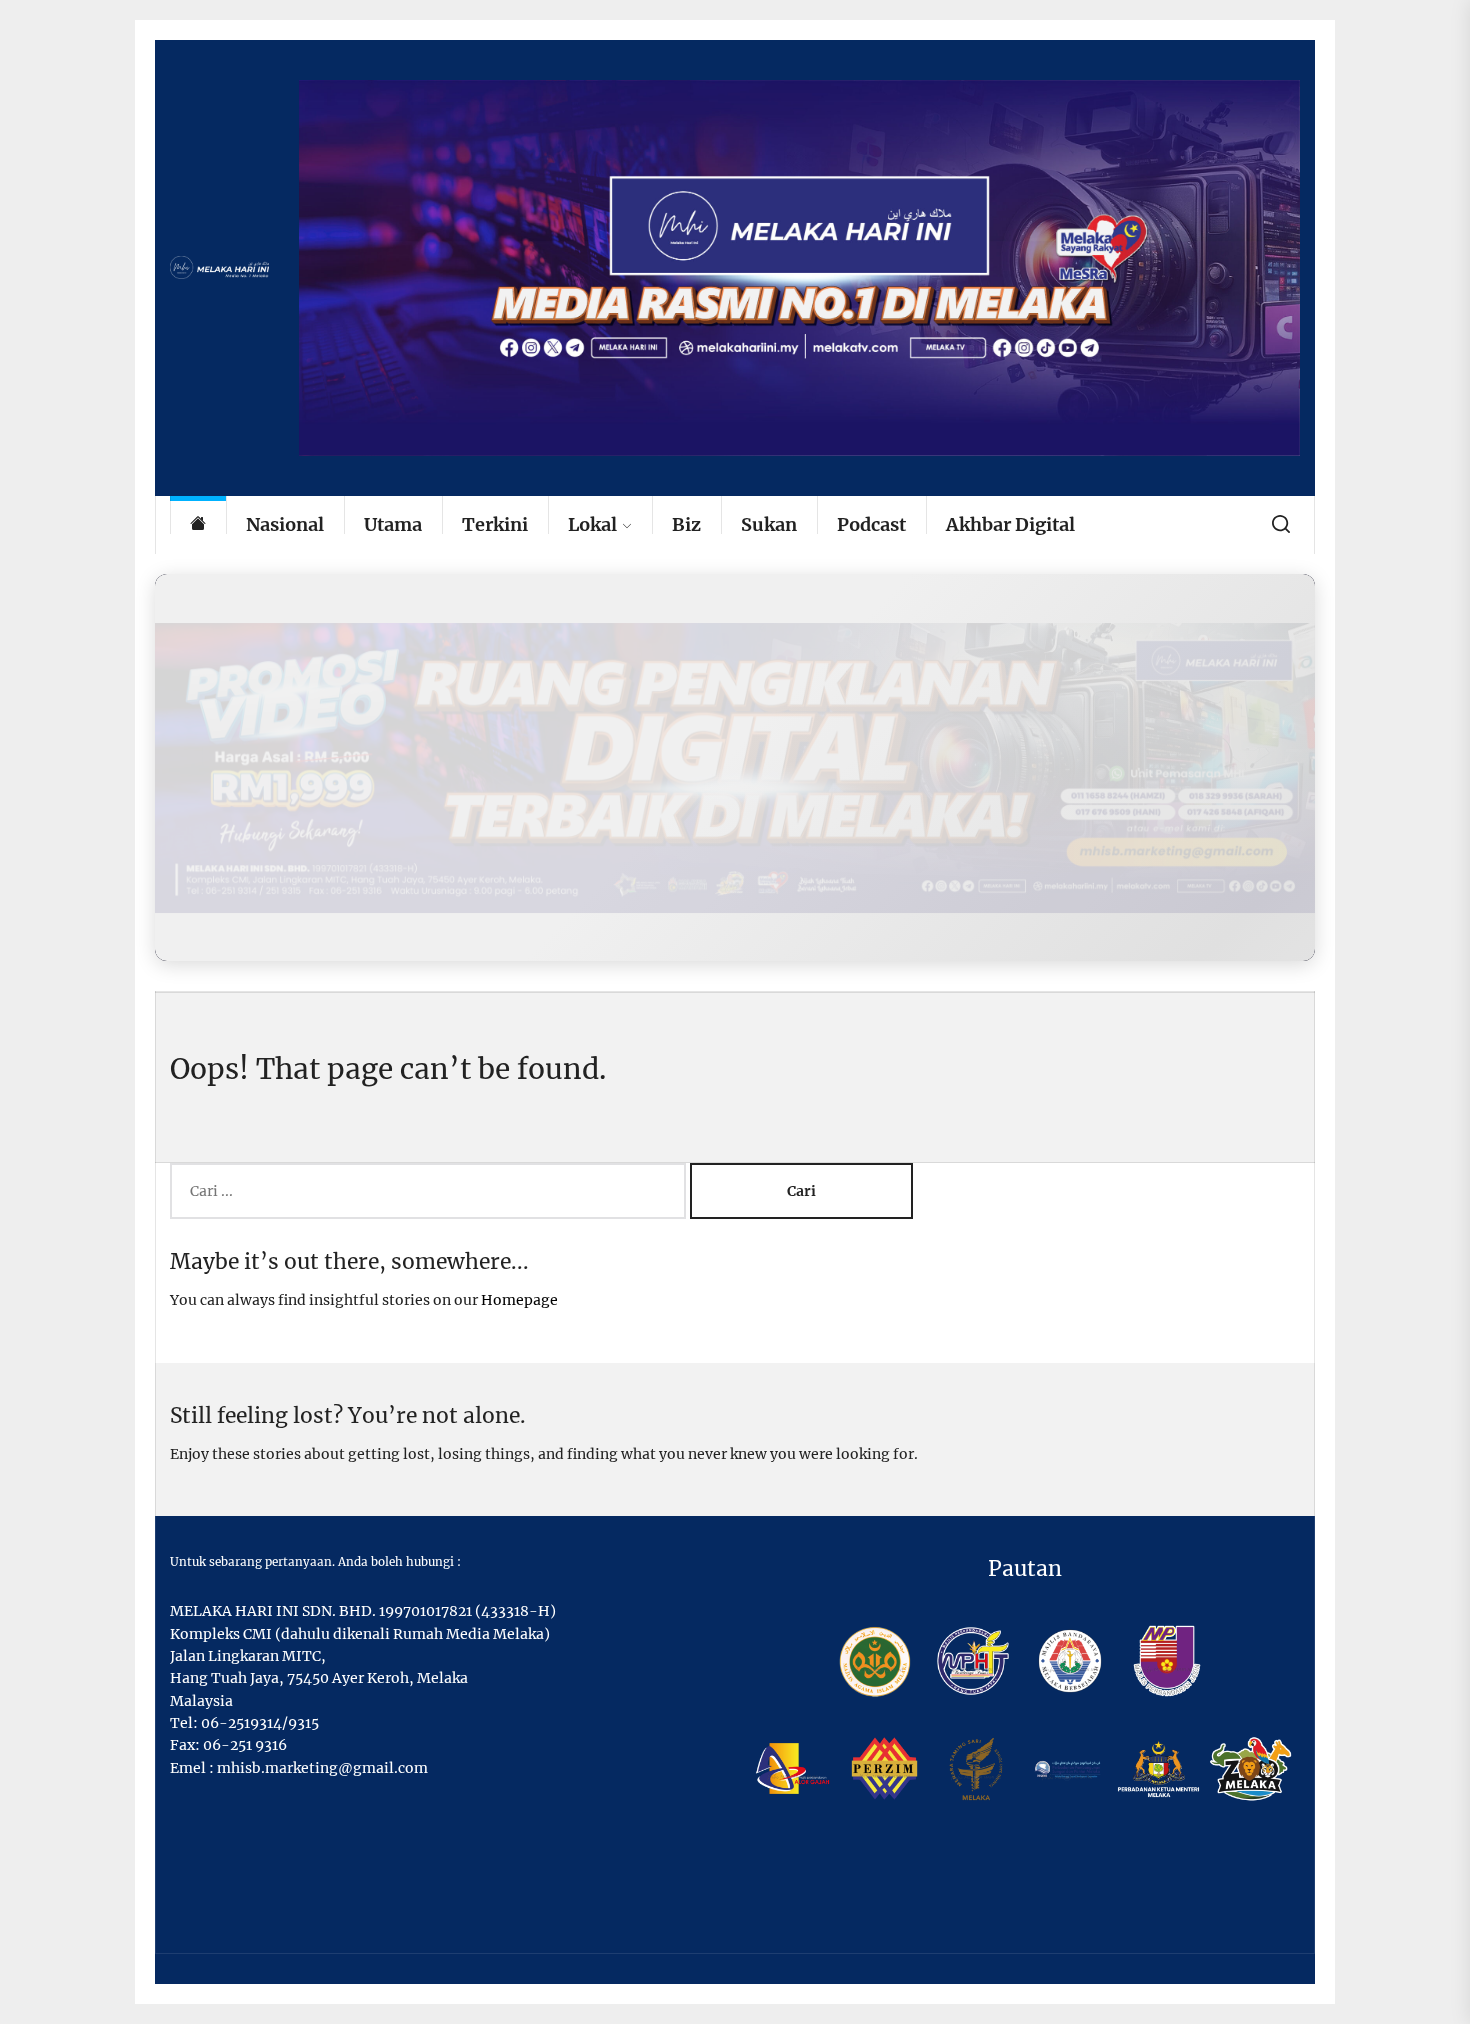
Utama (393, 524)
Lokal (592, 524)
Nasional (285, 524)
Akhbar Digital (1010, 524)
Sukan (769, 524)
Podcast (871, 524)
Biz (686, 524)
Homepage (519, 1300)
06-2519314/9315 (260, 1723)
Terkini (495, 524)
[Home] (198, 525)
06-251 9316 (245, 1745)
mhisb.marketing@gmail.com (322, 1768)
